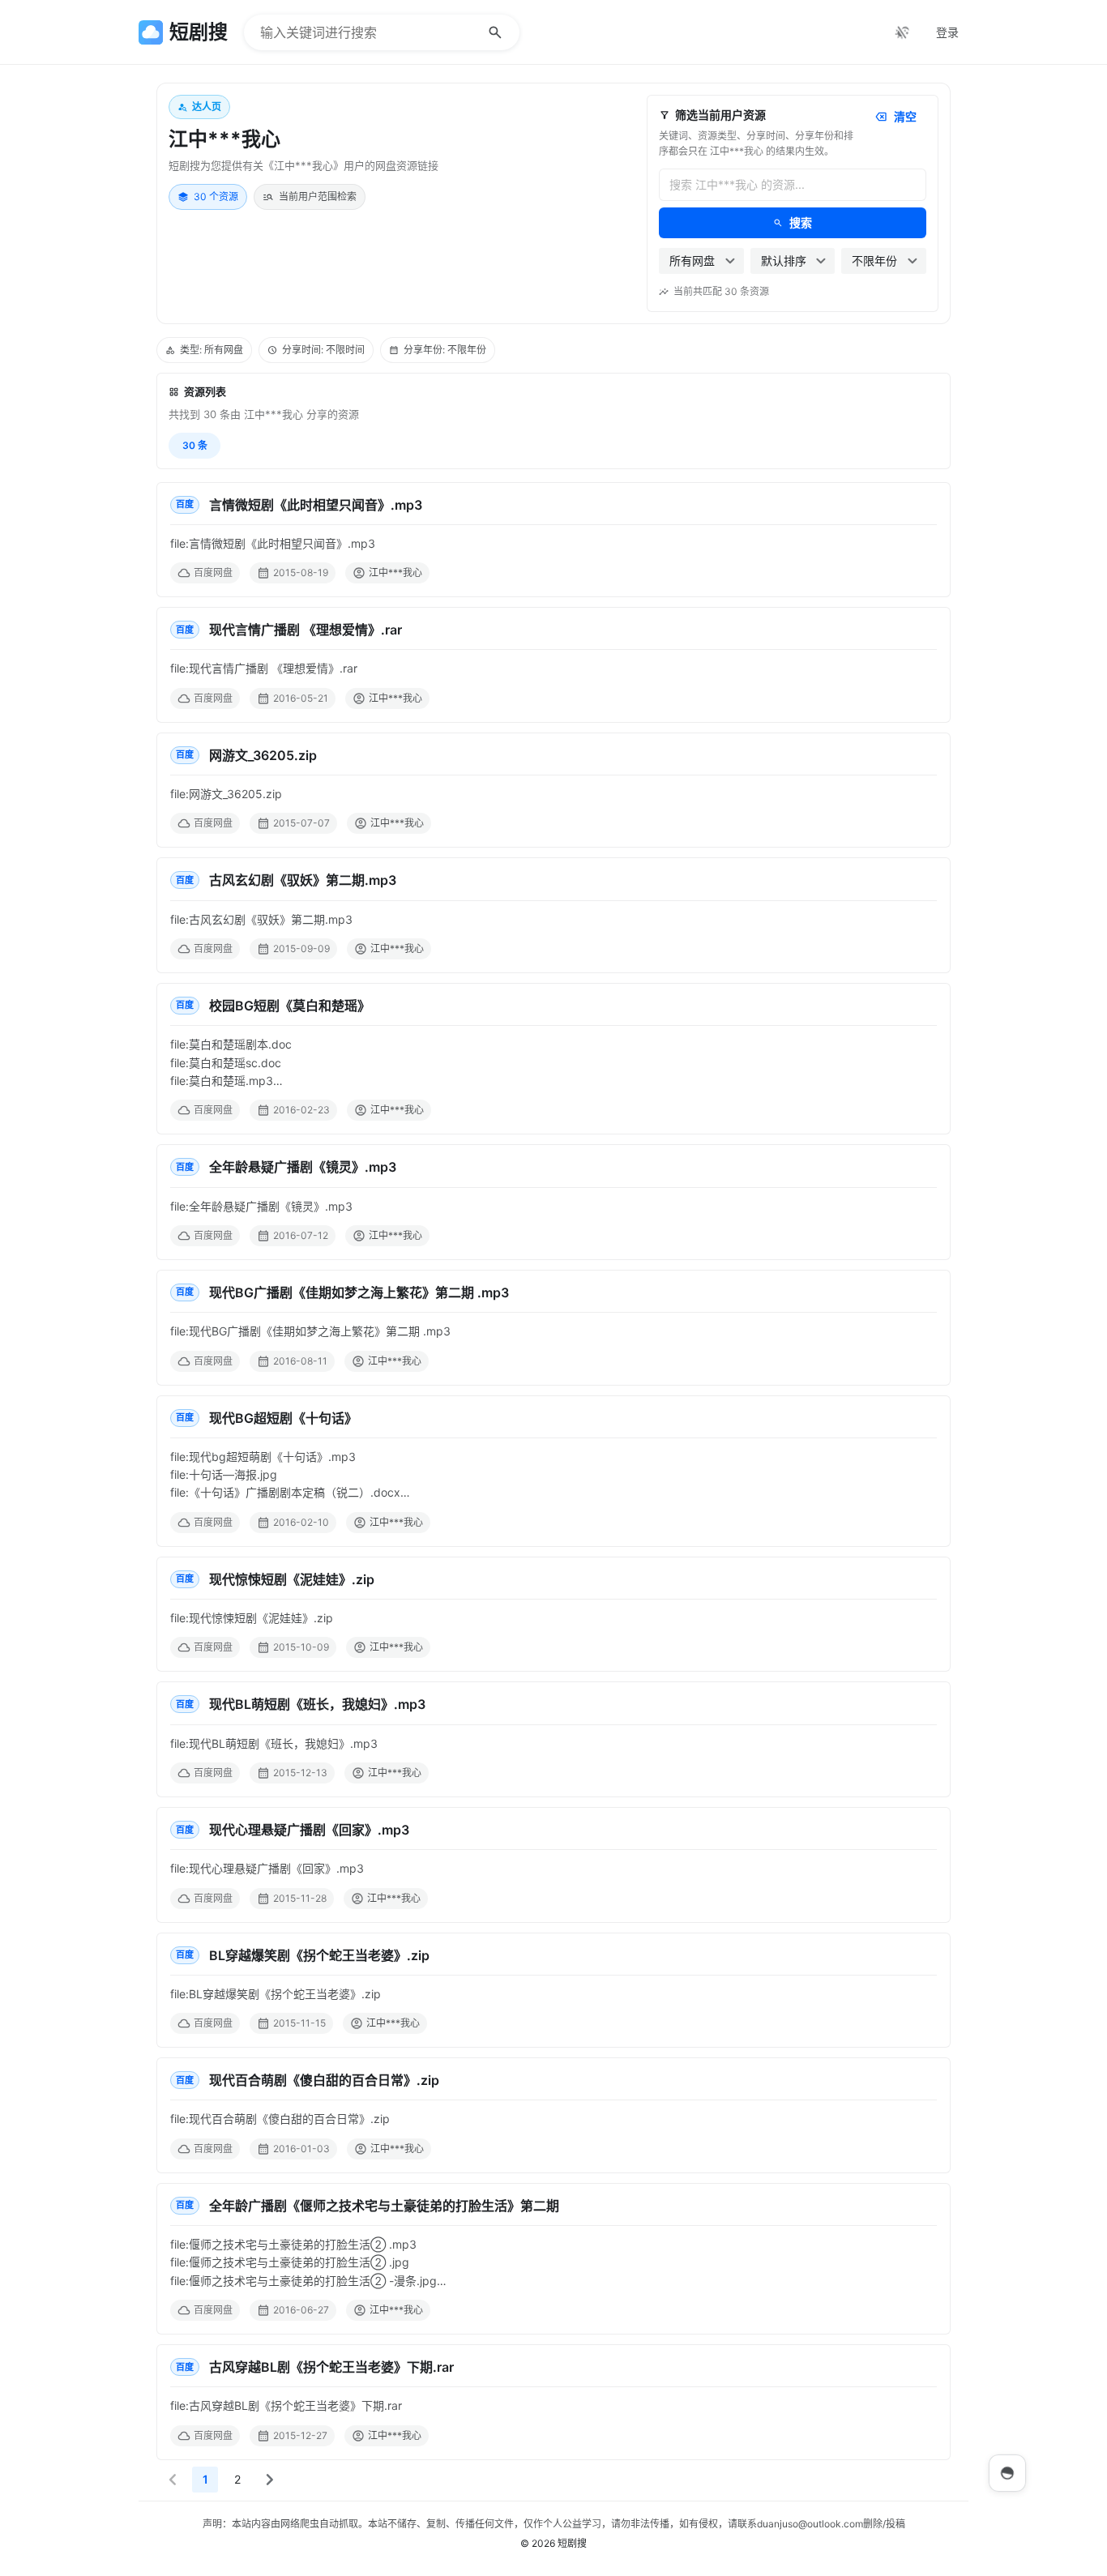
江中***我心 (395, 572)
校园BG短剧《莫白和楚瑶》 (290, 1006)
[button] (173, 2480)
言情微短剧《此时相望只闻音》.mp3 (316, 505)
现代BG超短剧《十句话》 (283, 1418)
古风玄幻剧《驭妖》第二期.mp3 (303, 880)
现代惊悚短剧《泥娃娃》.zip (292, 1579)
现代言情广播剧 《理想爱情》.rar (306, 630)
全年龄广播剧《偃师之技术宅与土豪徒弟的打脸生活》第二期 (384, 2206)
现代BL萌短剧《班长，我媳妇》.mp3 (317, 1704)
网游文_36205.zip (263, 755)
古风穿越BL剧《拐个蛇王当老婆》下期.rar (331, 2367)
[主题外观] (902, 32)
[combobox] (701, 261)
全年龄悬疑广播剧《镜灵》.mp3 (303, 1167)
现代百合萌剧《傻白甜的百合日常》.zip (324, 2080)
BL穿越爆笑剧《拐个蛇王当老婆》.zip (319, 1955)
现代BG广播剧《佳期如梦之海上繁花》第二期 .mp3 (359, 1292)
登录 (947, 32)
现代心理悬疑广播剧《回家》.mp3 (309, 1830)
